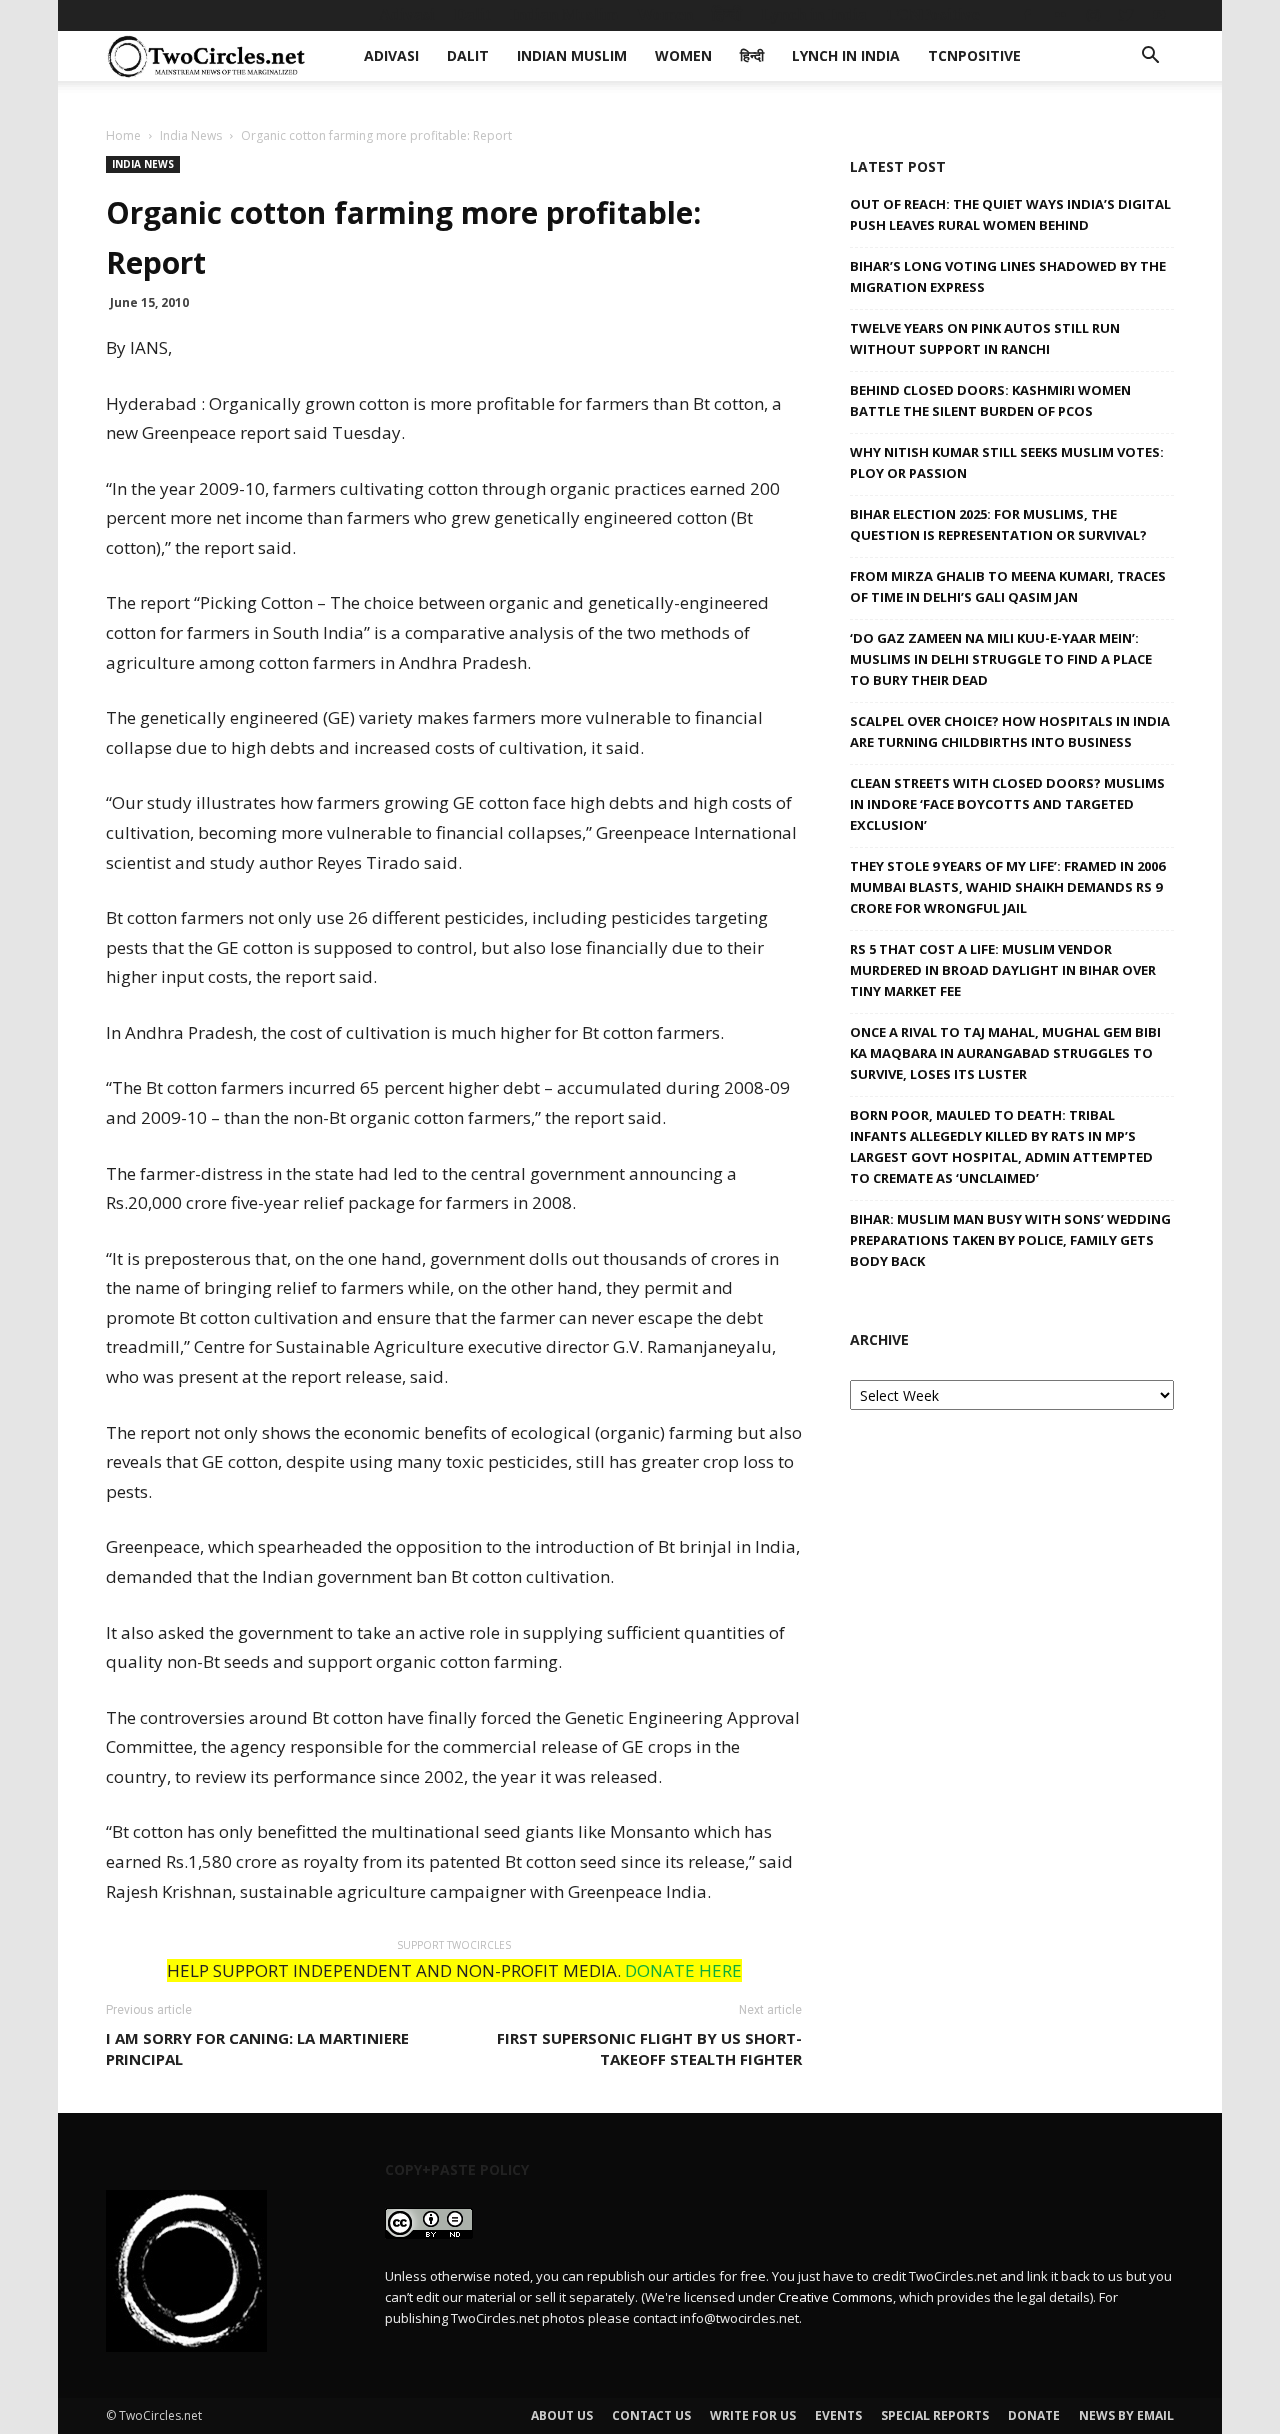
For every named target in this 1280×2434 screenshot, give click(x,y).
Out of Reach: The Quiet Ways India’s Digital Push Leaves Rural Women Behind (1010, 214)
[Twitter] (1126, 15)
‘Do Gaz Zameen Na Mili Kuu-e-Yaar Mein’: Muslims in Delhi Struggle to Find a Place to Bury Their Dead (1001, 659)
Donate (1034, 2415)
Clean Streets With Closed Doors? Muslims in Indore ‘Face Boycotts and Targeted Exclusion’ (1007, 804)
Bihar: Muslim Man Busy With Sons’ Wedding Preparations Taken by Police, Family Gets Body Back (1010, 1240)
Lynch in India (814, 14)
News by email (1126, 2415)
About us (562, 2415)
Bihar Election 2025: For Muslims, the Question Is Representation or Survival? (998, 524)
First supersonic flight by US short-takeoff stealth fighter (649, 2048)
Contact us (651, 2415)
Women (665, 14)
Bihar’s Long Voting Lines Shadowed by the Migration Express (1008, 276)
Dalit (472, 14)
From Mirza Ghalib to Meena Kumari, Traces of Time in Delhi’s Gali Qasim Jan (1008, 586)
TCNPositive (933, 14)
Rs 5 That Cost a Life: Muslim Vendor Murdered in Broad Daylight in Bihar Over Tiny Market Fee (1003, 970)
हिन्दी (727, 14)
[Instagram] (1093, 15)
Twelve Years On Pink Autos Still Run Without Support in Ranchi (985, 338)
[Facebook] (1027, 15)
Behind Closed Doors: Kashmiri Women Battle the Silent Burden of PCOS (990, 400)
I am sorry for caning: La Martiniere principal (257, 2048)
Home (123, 135)
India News (191, 135)
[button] (1150, 57)
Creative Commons (835, 2297)
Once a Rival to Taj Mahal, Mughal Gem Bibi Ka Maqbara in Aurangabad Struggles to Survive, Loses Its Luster (1005, 1053)
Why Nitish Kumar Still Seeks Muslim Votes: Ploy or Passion (1007, 462)
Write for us (753, 2415)
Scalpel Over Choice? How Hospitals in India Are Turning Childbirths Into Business (1010, 731)
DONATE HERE (683, 1970)
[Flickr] (1060, 15)
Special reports (935, 2415)
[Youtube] (1159, 15)
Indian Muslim (564, 14)
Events (838, 2415)
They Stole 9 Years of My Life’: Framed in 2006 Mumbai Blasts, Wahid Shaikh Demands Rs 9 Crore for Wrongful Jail (1007, 887)
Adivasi (407, 14)
